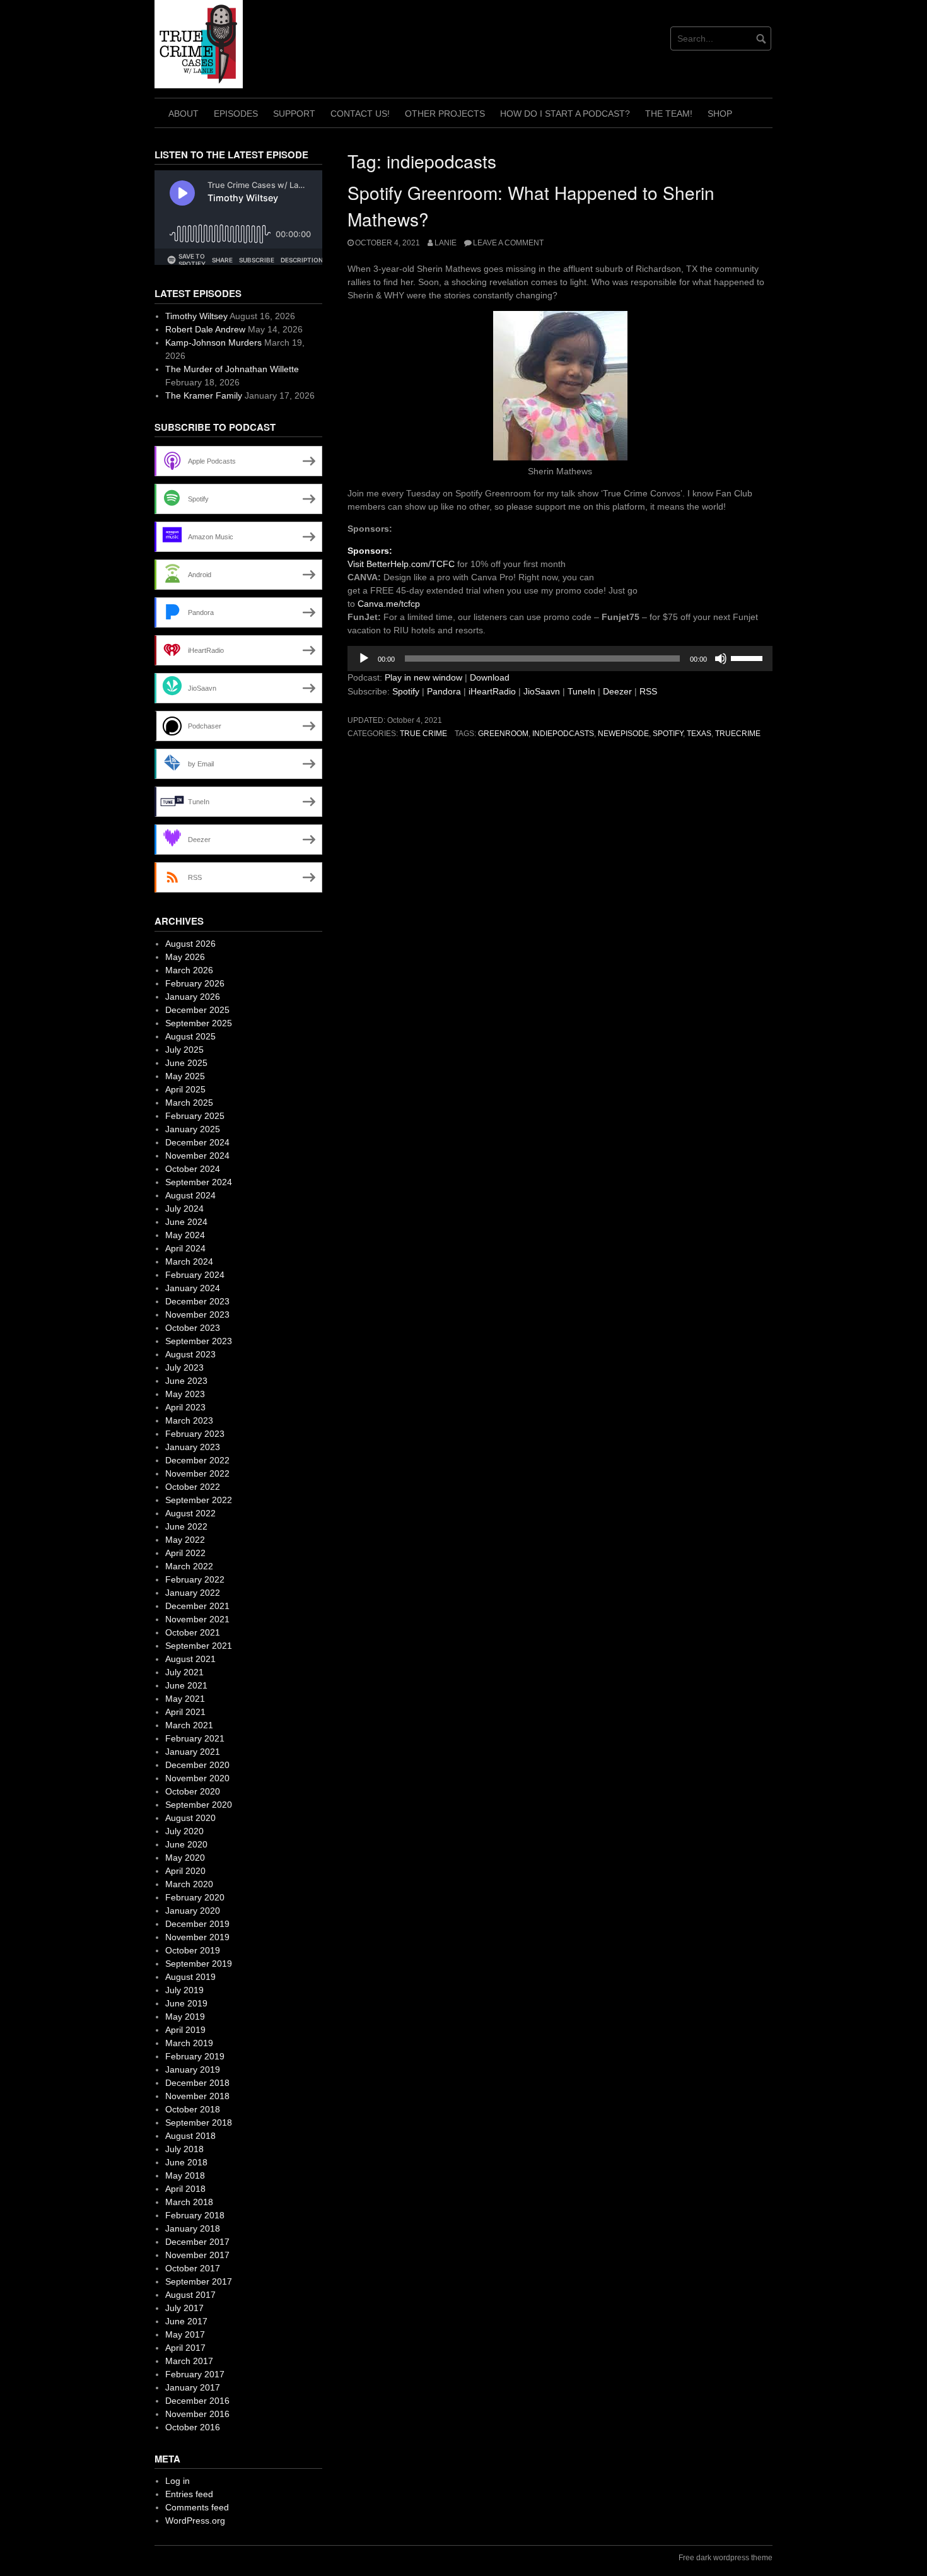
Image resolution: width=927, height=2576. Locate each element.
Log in (178, 2481)
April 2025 (185, 1089)
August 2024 (190, 1195)
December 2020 (197, 1765)
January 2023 (193, 1447)
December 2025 (197, 1010)
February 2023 (195, 1434)
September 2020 (199, 1805)
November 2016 (197, 2414)
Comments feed (197, 2507)
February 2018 (195, 2215)
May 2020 (185, 1858)
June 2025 (186, 1063)
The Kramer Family (204, 395)
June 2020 (186, 1844)
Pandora (444, 691)
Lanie (446, 243)
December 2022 (197, 1460)
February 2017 (195, 2374)
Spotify (406, 691)
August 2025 (190, 1036)
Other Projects (445, 114)
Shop (720, 114)
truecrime (738, 734)
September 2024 (199, 1182)
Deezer (617, 691)
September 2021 (199, 1646)
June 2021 (186, 1685)
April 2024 (185, 1248)
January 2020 (193, 1911)
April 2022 (185, 1553)
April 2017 (185, 2348)
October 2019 (193, 1950)
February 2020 (195, 1897)
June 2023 (186, 1381)
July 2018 (184, 2149)
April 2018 (185, 2189)
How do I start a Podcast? (565, 114)
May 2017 (185, 2334)
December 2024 (197, 1142)
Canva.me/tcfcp (389, 604)
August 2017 (190, 2295)
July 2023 (184, 1367)
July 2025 (184, 1050)
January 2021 (193, 1752)
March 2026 (189, 970)
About (184, 114)
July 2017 (184, 2308)
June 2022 (186, 1526)
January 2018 (193, 2228)
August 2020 (190, 1818)
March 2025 (189, 1103)
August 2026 (190, 944)
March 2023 (189, 1420)
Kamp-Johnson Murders (213, 342)
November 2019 (197, 1937)
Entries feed (189, 2494)
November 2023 (197, 1314)
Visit (357, 564)
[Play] (364, 659)
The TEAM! (669, 114)
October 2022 (193, 1487)
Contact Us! (360, 114)
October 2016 (193, 2427)
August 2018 (190, 2136)
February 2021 (195, 1738)
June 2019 (186, 2003)
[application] (560, 659)
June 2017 (186, 2321)
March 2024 (189, 1262)
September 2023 (199, 1341)
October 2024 (193, 1169)
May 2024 (185, 1235)
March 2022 (189, 1566)
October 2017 (193, 2268)
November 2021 (197, 1619)
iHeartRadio (492, 691)
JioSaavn (542, 691)
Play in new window (423, 677)
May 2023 (185, 1394)
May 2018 (185, 2175)
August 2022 (190, 1513)
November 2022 (197, 1473)
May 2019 (185, 2017)
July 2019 (184, 1990)
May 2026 (185, 957)
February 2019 (195, 2056)
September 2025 (199, 1023)
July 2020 (184, 1831)
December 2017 (197, 2242)
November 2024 (197, 1156)
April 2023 (185, 1407)
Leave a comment (508, 243)
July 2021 (184, 1672)
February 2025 (195, 1116)
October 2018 (193, 2109)
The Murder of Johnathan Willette (232, 369)
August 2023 (190, 1354)
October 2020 (193, 1791)
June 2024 (186, 1222)
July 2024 (184, 1209)
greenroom (503, 734)
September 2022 (199, 1500)
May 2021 (185, 1699)
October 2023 (193, 1328)
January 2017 (193, 2387)
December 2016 (197, 2401)
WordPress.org (195, 2520)
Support (294, 114)
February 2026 (195, 983)
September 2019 (199, 1964)
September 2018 (199, 2122)
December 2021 (197, 1606)
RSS (648, 691)
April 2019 (185, 2030)
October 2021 (193, 1632)
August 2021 (190, 1659)
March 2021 (189, 1725)
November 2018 (197, 2096)
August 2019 (190, 1977)
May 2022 (185, 1540)
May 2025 (185, 1076)
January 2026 (193, 997)
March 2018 (189, 2202)
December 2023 (197, 1301)
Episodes (236, 114)
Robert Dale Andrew (205, 329)
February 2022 (195, 1579)
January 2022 (193, 1593)
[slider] (749, 657)
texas (699, 734)
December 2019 (197, 1924)
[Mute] (721, 659)
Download (490, 677)
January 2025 (193, 1129)
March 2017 (189, 2361)
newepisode (623, 734)
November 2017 (197, 2255)
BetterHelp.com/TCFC (411, 564)
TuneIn (581, 691)
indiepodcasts (563, 734)
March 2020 (189, 1884)
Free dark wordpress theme (726, 2558)
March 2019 (189, 2043)
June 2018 (186, 2162)
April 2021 (185, 1712)
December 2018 (197, 2083)
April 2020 (185, 1871)
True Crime (423, 734)
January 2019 (193, 2070)
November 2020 (197, 1778)
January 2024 (193, 1288)
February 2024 (195, 1275)
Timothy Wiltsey (196, 316)
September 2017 (199, 2281)
